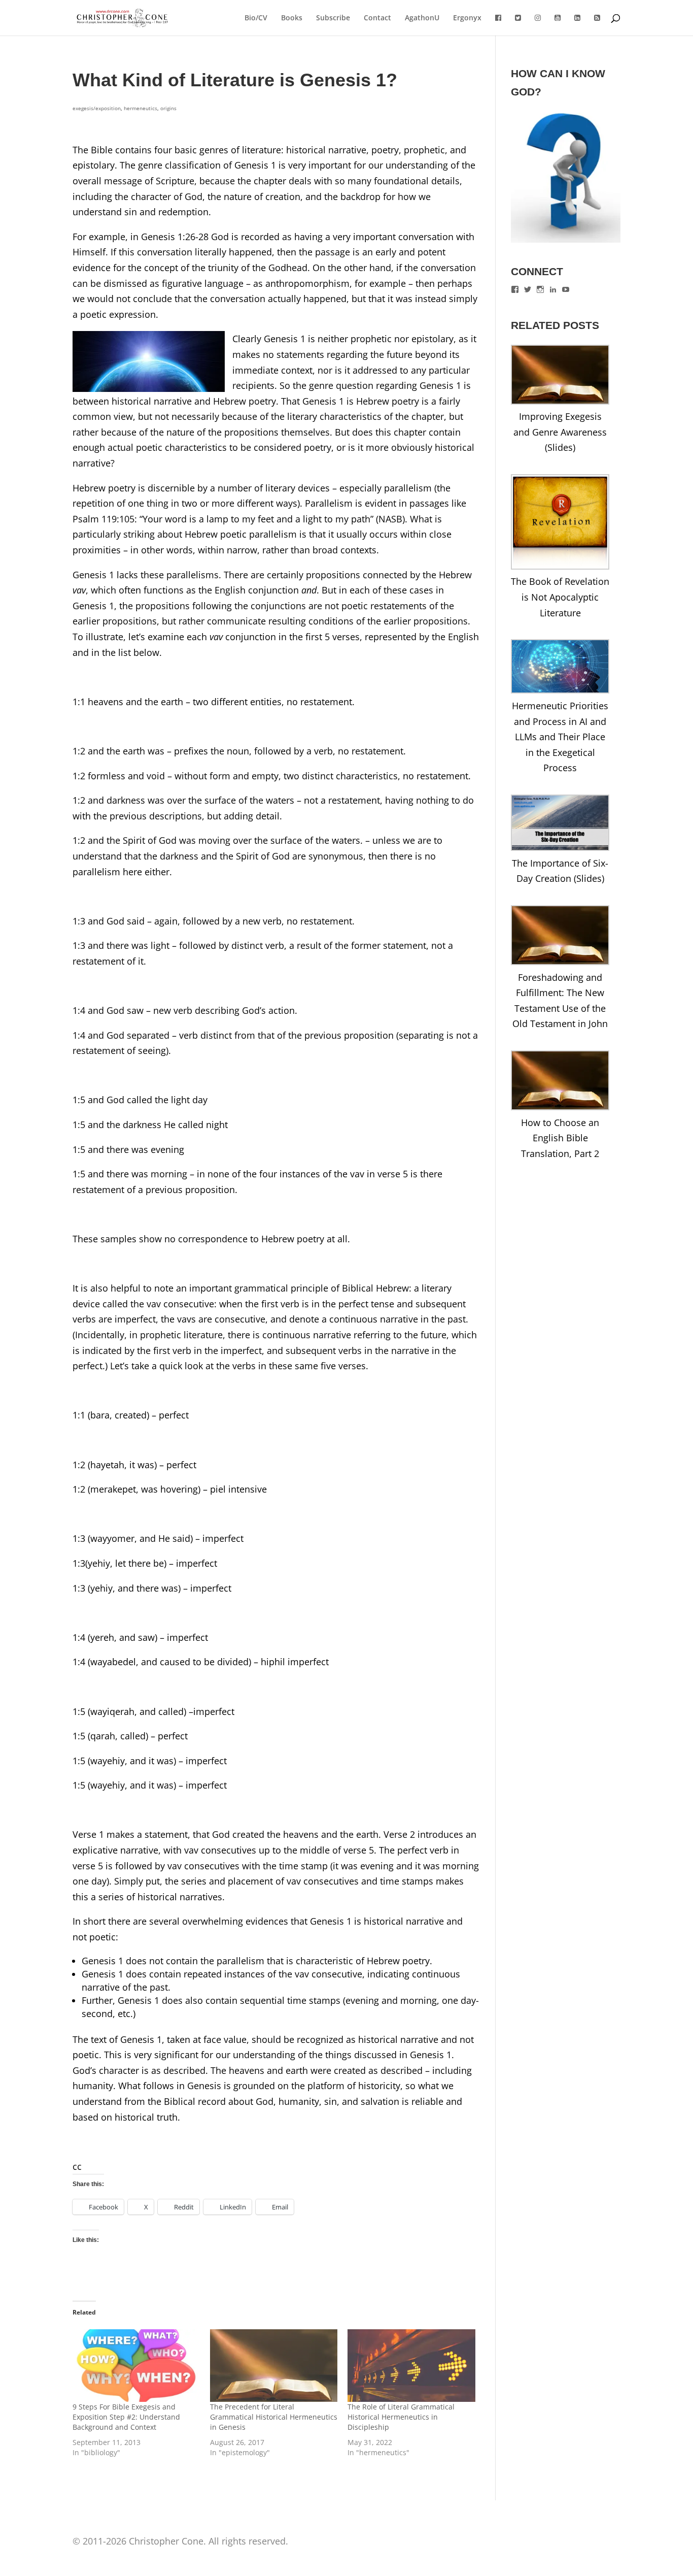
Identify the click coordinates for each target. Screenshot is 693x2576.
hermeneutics (141, 108)
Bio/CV (256, 18)
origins (168, 108)
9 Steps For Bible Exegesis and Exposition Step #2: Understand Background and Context (126, 2417)
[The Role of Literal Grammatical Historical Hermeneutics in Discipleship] (411, 2366)
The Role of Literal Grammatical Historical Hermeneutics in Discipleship (401, 2417)
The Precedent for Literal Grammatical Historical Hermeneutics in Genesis (274, 2417)
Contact (377, 18)
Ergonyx (467, 18)
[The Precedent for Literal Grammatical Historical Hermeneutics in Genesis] (274, 2366)
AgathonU (422, 18)
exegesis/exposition (97, 108)
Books (292, 18)
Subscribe (333, 18)
